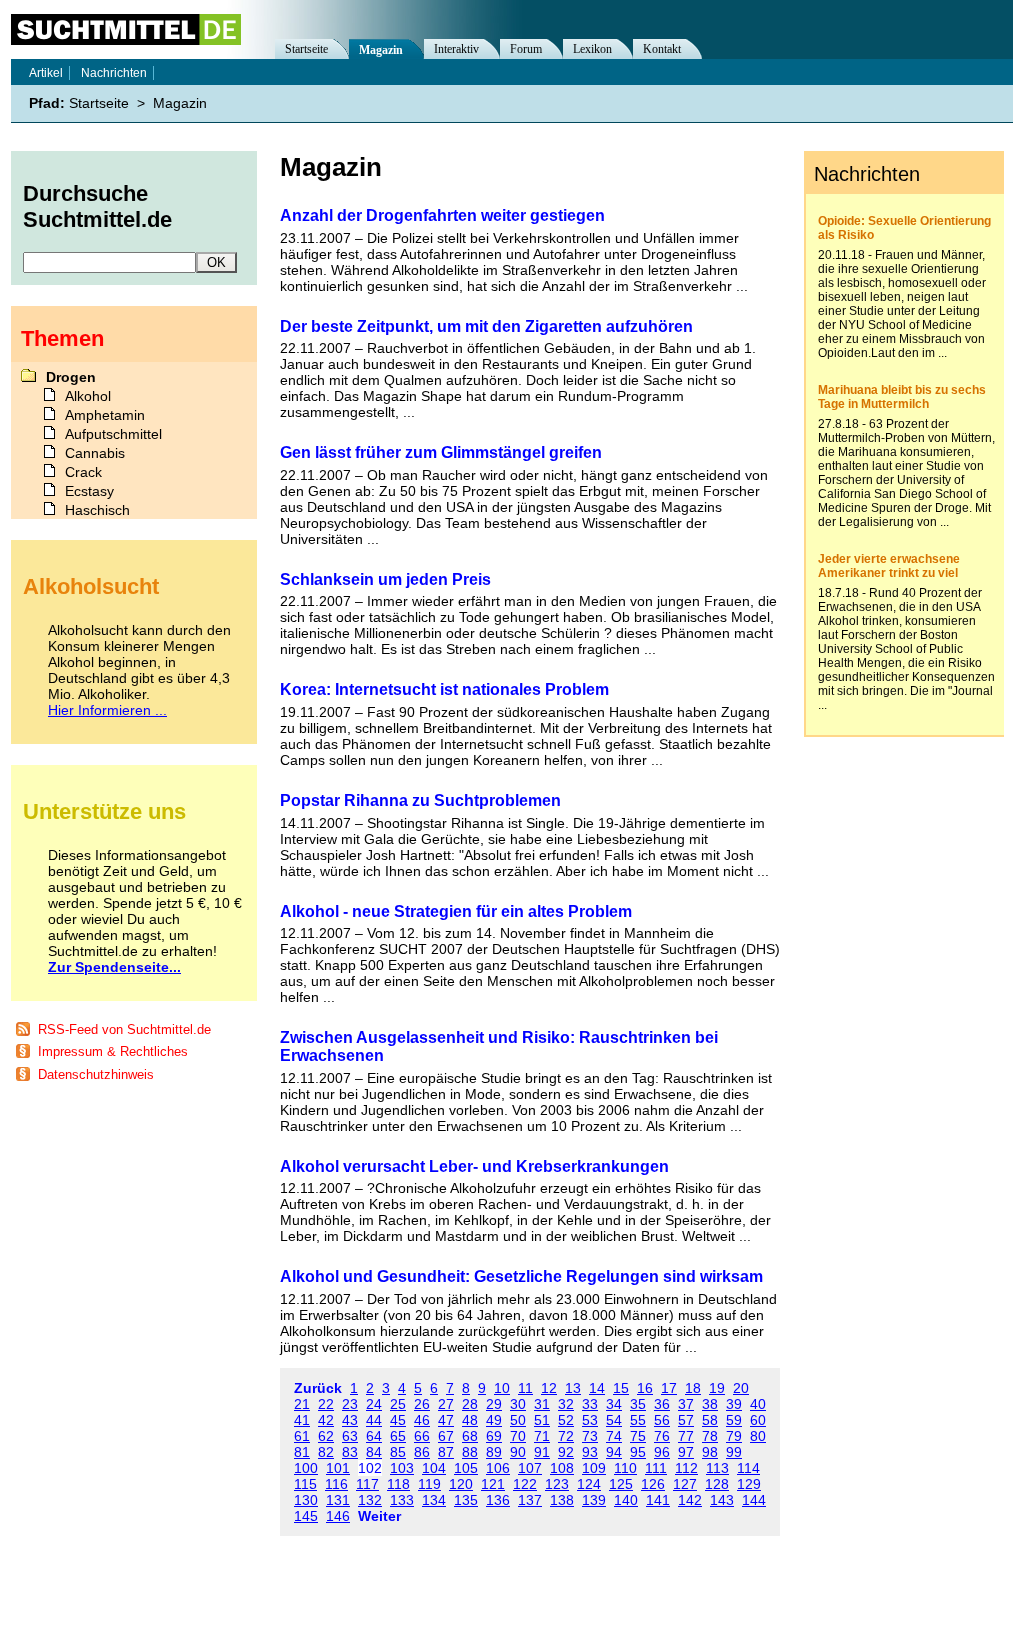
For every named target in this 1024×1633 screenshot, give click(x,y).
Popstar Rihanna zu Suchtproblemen (420, 800)
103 (402, 1468)
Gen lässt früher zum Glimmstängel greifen (441, 452)
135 (466, 1500)
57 (686, 1420)
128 (717, 1484)
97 (686, 1452)
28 (470, 1404)
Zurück (318, 1388)
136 (498, 1500)
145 (306, 1516)
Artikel (46, 73)
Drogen (71, 377)
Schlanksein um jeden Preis (385, 579)
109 (594, 1468)
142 (690, 1500)
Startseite (306, 49)
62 (326, 1436)
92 (566, 1452)
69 (494, 1436)
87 (446, 1452)
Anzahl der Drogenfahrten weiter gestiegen (442, 215)
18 (693, 1388)
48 (470, 1420)
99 (734, 1452)
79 (734, 1436)
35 (638, 1404)
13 (573, 1388)
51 (542, 1420)
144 (754, 1500)
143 (722, 1500)
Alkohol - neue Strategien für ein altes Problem (456, 911)
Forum (526, 49)
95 (638, 1452)
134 (434, 1500)
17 (669, 1388)
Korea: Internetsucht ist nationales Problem (444, 689)
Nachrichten (114, 73)
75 (638, 1436)
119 (429, 1484)
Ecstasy (89, 491)
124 (589, 1484)
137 (530, 1500)
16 (645, 1388)
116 (336, 1484)
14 (597, 1388)
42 (326, 1420)
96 (662, 1452)
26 (422, 1404)
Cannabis (95, 453)
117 (367, 1484)
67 (446, 1436)
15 (621, 1388)
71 (542, 1436)
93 (590, 1452)
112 (686, 1468)
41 (302, 1420)
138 (562, 1500)
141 (658, 1500)
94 (614, 1452)
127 (685, 1484)
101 (338, 1468)
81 (302, 1452)
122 (525, 1484)
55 (638, 1420)
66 (422, 1436)
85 (398, 1452)
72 (566, 1436)
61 (302, 1436)
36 (662, 1404)
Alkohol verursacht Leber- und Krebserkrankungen (474, 1166)
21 (302, 1404)
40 (758, 1404)
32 (566, 1404)
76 (662, 1436)
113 (717, 1468)
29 (494, 1404)
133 (402, 1500)
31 (542, 1404)
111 (656, 1468)
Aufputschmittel (113, 434)
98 (710, 1452)
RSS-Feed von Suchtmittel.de (124, 1029)
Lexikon (592, 49)
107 (530, 1468)
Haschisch (97, 510)
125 (621, 1484)
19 (717, 1388)
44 (374, 1420)
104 (434, 1468)
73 (590, 1436)
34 (614, 1404)
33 (590, 1404)
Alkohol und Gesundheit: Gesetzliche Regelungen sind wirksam (521, 1276)
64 (374, 1436)
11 (525, 1388)
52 (566, 1420)
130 (306, 1500)
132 (370, 1500)
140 (626, 1500)
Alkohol (88, 396)
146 (338, 1516)
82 (326, 1452)
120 (461, 1484)
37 (686, 1404)
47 (446, 1420)
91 (542, 1452)
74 (614, 1436)
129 (749, 1484)
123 (557, 1484)
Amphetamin (105, 415)
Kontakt (662, 49)
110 (625, 1468)
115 (305, 1484)
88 (470, 1452)
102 (370, 1468)
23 (350, 1404)
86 (422, 1452)
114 (748, 1468)
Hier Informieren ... (107, 710)
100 (306, 1468)
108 (562, 1468)
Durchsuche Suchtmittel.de (97, 206)
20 (741, 1388)
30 (518, 1404)
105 (466, 1468)
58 (710, 1420)
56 (662, 1420)
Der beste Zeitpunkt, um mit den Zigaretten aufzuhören (486, 326)
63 (350, 1436)
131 (338, 1500)
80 (758, 1436)
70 (518, 1436)
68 (470, 1436)
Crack (83, 472)
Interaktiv (456, 49)
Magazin (381, 50)
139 (594, 1500)
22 (326, 1404)
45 (398, 1420)
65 (398, 1436)
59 (734, 1420)
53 (590, 1420)
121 (493, 1484)
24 (374, 1404)
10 (502, 1388)
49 (494, 1420)
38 (710, 1404)
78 (710, 1436)
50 (518, 1420)
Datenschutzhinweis (96, 1074)
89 (494, 1452)
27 (446, 1404)
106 (498, 1468)
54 (614, 1420)
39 (734, 1404)
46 (422, 1420)
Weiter (379, 1516)
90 (518, 1452)
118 (398, 1484)
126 (653, 1484)
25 (398, 1404)
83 (350, 1452)
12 (549, 1388)
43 (350, 1420)
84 (374, 1452)
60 (758, 1420)
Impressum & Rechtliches (113, 1051)
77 (686, 1436)
